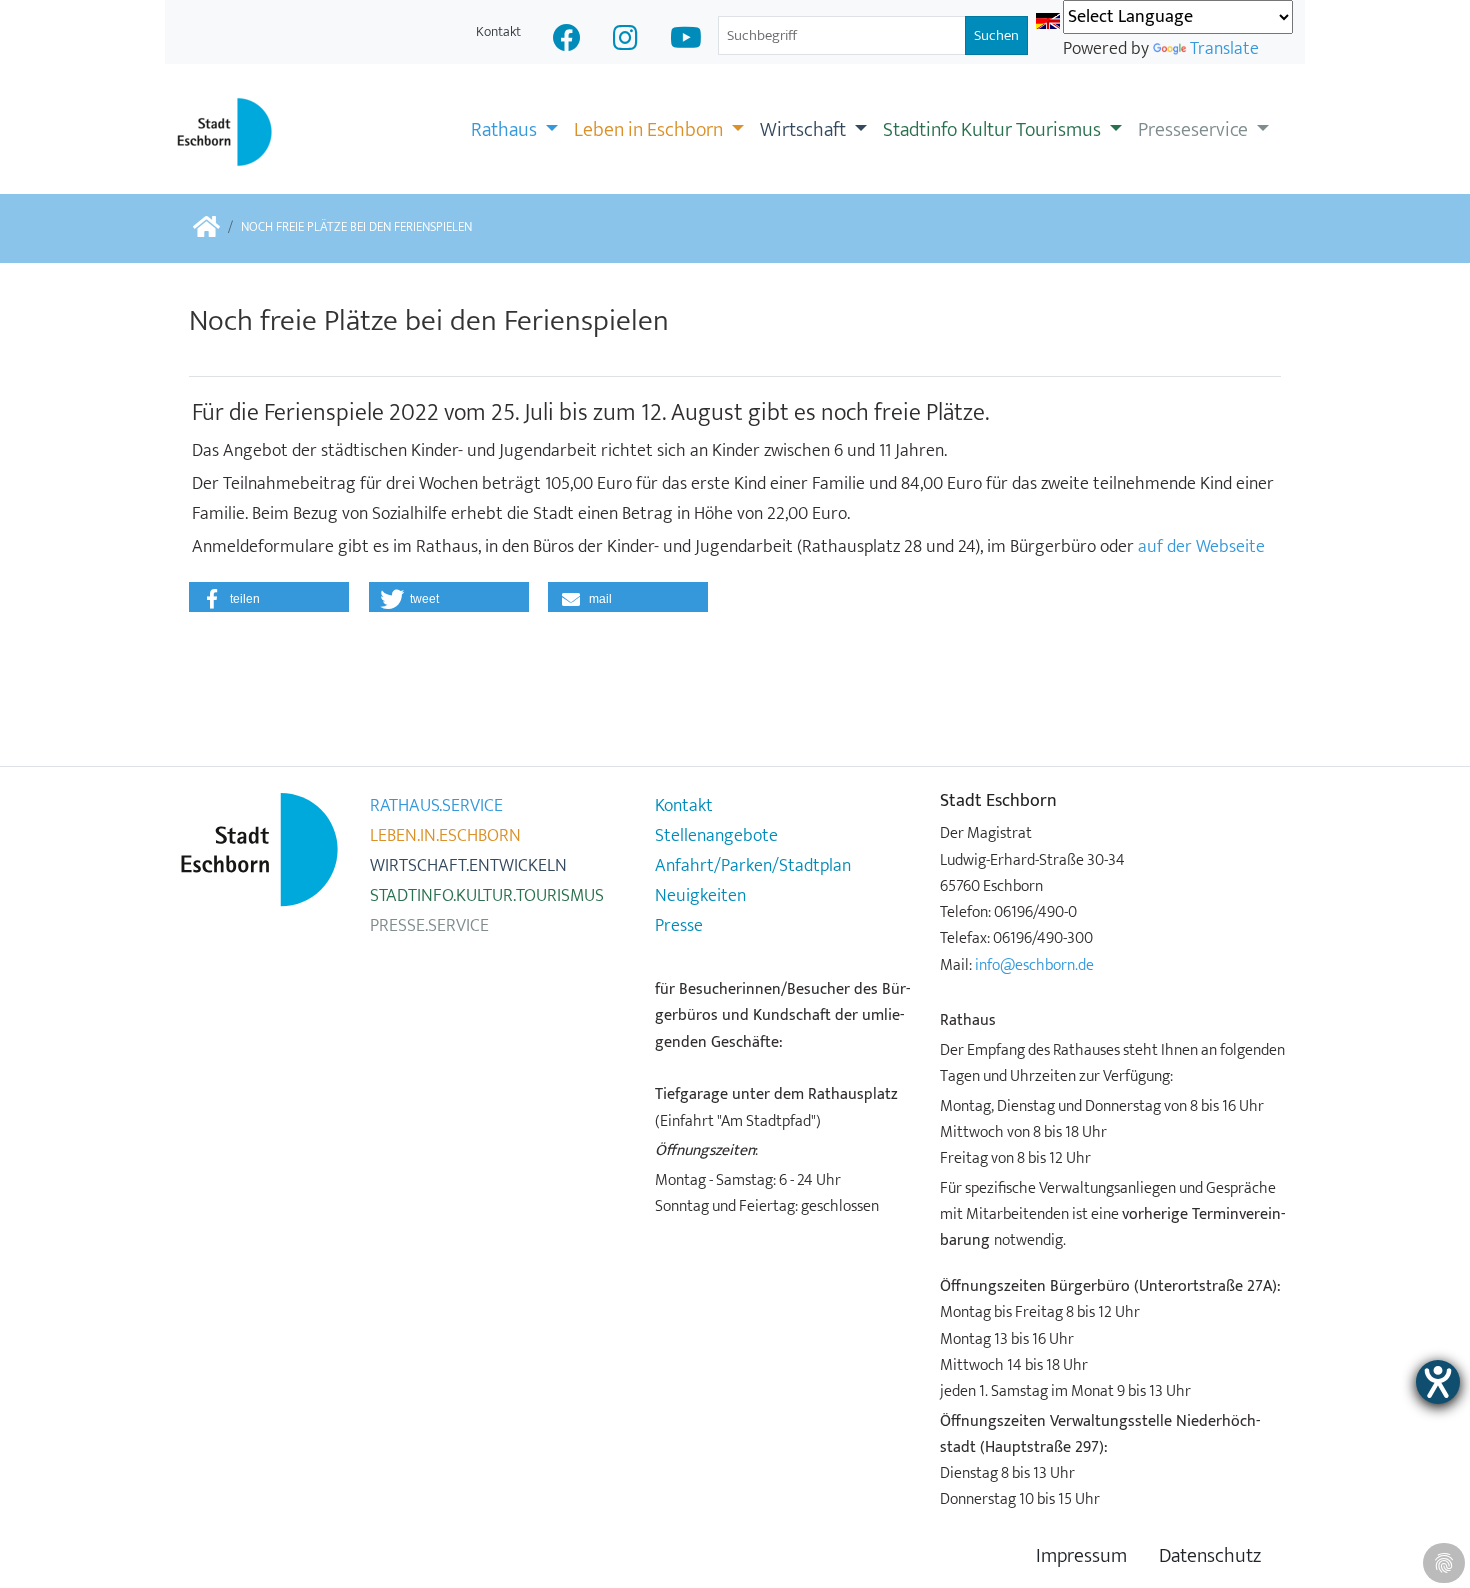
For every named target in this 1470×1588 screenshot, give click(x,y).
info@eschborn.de (1034, 965)
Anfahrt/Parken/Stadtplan (753, 866)
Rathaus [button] (506, 130)
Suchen (996, 35)
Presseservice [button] (1195, 130)
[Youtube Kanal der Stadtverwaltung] (686, 40)
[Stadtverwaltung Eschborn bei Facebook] (567, 40)
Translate (1224, 49)
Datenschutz (1210, 1556)
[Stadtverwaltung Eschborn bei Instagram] (625, 40)
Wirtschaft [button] (805, 130)
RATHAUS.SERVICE (436, 806)
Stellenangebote (716, 836)
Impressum (1081, 1556)
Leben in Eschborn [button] (650, 130)
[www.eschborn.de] (206, 228)
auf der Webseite (1201, 547)
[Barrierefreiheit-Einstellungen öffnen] (1438, 1382)
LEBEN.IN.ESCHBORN (445, 836)
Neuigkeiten (700, 896)
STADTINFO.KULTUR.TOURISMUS (487, 896)
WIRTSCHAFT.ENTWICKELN (468, 866)
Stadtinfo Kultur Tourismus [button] (994, 130)
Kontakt (498, 31)
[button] (269, 597)
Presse (679, 926)
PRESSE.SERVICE (429, 926)
